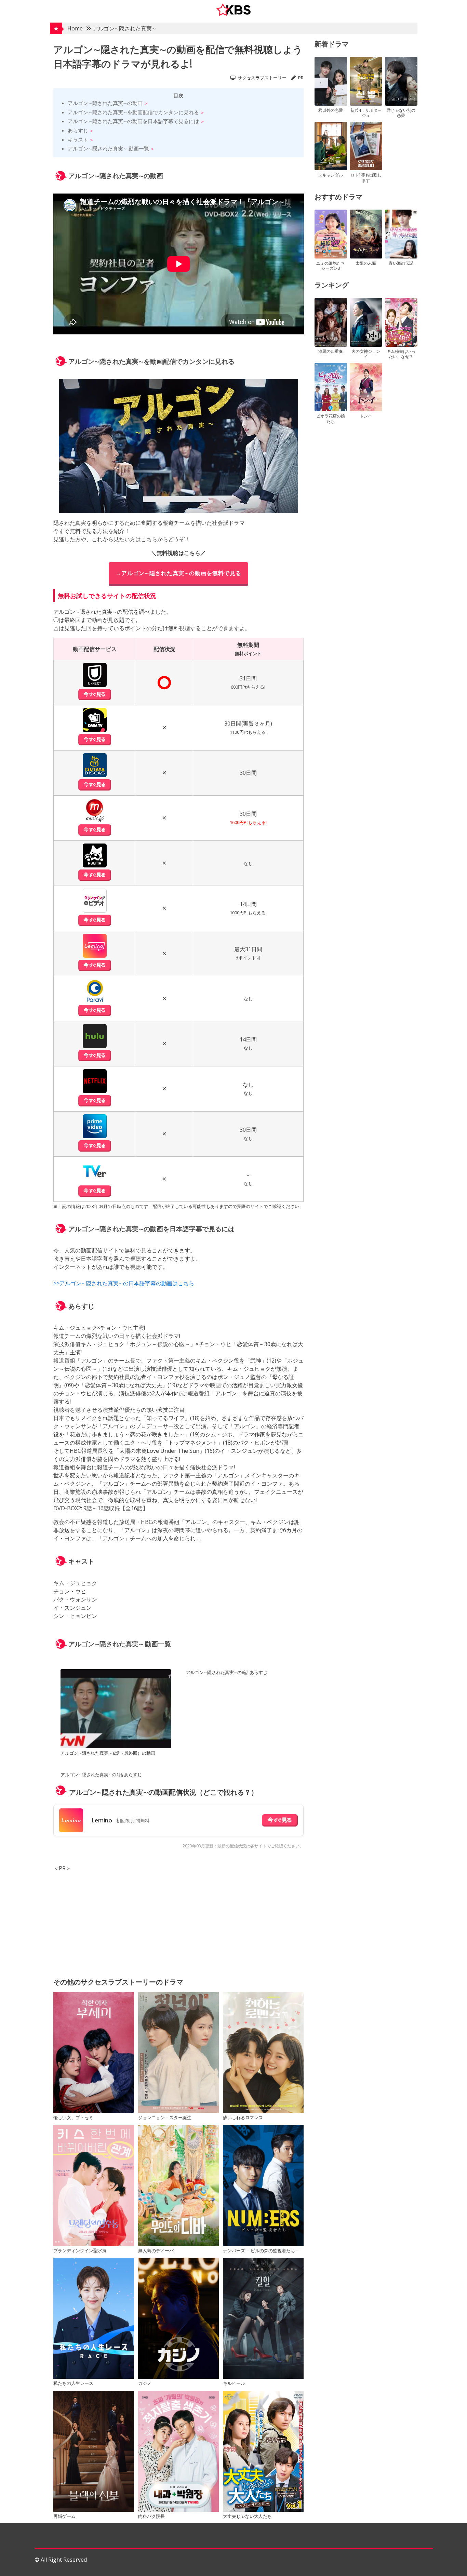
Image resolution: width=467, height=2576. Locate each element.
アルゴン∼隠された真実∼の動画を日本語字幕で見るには (133, 121)
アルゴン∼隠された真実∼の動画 (105, 103)
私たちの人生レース (73, 2383)
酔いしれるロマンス (243, 2117)
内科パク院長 (151, 2516)
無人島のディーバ (156, 2250)
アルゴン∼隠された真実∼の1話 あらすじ (101, 1775)
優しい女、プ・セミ (73, 2117)
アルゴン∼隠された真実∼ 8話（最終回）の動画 (108, 1753)
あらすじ (78, 130)
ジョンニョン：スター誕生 (165, 2117)
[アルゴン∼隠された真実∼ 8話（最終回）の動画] (116, 1710)
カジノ (145, 2383)
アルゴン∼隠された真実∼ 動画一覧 (108, 148)
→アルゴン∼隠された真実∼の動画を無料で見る (178, 573)
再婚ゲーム (64, 2516)
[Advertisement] (179, 1920)
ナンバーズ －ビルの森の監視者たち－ (261, 2250)
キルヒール (234, 2383)
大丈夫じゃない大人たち (247, 2516)
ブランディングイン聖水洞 (80, 2250)
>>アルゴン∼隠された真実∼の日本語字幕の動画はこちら (124, 1283)
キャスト (78, 140)
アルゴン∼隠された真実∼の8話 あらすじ (227, 1672)
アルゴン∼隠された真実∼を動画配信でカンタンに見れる (133, 112)
